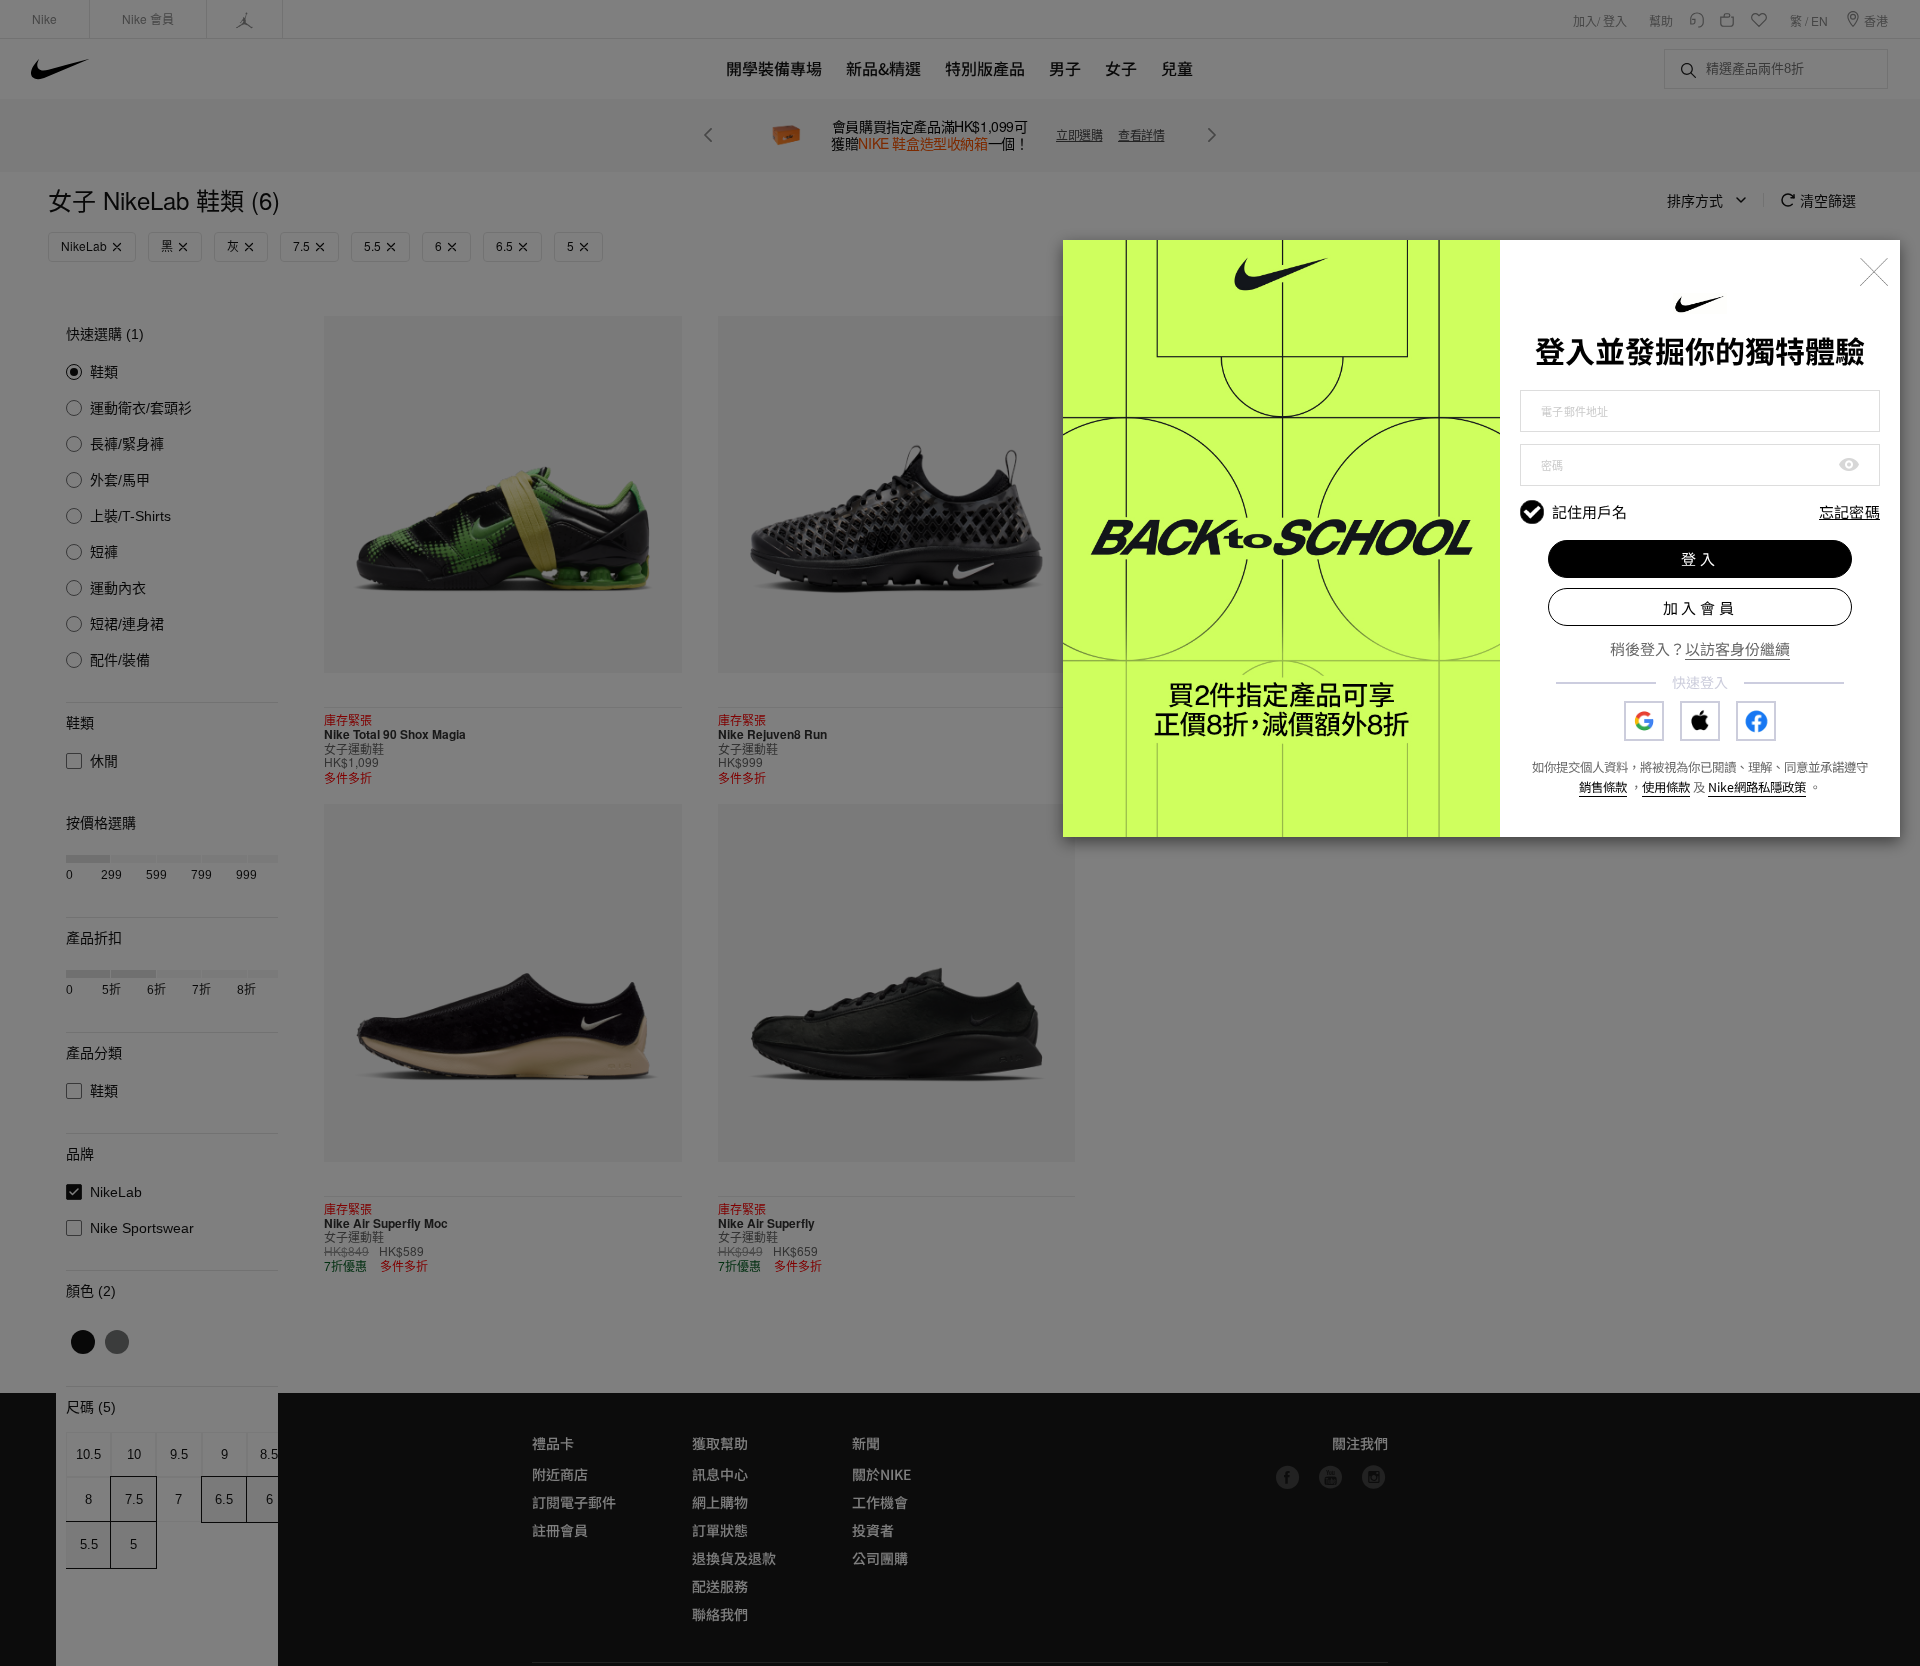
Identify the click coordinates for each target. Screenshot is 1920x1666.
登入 (1700, 558)
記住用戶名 (1589, 512)
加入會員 (1700, 607)
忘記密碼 (1849, 512)
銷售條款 (1603, 787)
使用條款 (1666, 787)
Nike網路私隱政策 (1757, 787)
